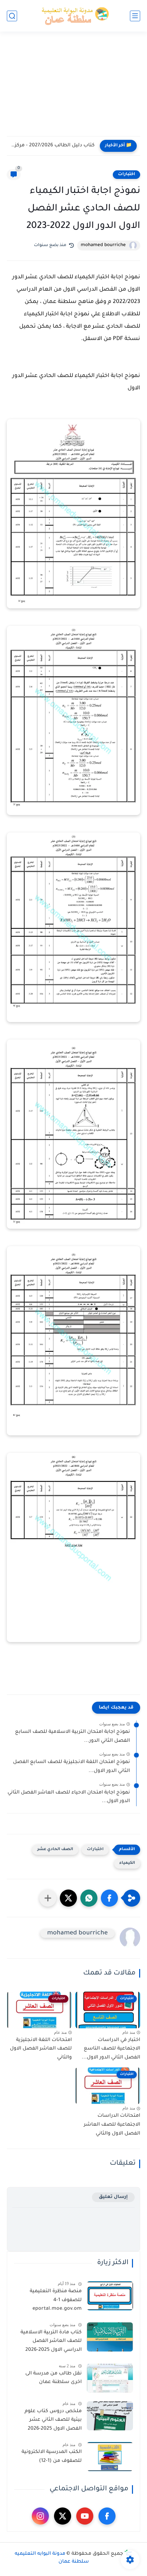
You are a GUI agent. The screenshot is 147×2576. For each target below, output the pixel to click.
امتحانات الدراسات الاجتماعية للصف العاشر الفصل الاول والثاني (112, 2125)
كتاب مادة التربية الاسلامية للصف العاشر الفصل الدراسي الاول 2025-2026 (51, 2341)
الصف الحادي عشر (55, 1850)
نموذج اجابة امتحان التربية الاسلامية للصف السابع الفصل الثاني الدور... (72, 1737)
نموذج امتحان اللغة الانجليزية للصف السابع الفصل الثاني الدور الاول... (71, 1767)
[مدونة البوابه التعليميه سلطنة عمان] (73, 16)
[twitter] (63, 2516)
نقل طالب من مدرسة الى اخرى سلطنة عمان (54, 2378)
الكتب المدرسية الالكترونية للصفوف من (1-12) (52, 2457)
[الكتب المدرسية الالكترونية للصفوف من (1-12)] (110, 2457)
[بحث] (12, 16)
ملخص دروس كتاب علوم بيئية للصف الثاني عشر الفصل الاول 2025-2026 (53, 2420)
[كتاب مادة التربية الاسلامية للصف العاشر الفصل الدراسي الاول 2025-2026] (110, 2337)
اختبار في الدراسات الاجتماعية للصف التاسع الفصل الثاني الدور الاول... (111, 2049)
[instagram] (40, 2516)
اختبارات (126, 174)
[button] (109, 1898)
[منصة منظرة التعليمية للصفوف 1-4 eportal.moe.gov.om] (110, 2296)
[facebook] (107, 2516)
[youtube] (85, 2516)
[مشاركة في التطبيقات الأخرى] (48, 1898)
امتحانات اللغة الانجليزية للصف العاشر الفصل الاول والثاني (41, 2049)
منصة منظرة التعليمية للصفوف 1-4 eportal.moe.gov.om (56, 2300)
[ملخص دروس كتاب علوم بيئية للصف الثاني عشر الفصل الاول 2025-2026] (110, 2416)
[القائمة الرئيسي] (135, 16)
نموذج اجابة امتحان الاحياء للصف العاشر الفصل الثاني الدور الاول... (69, 1797)
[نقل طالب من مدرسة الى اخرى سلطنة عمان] (110, 2378)
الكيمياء (127, 1863)
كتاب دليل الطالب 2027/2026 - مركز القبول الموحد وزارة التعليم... (52, 146)
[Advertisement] (73, 88)
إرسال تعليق (113, 2197)
